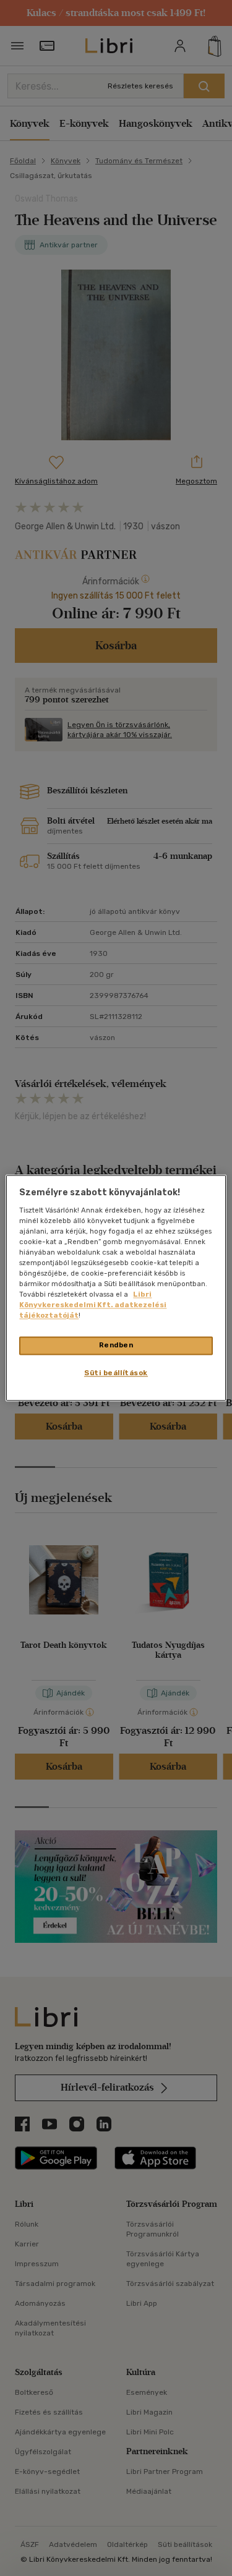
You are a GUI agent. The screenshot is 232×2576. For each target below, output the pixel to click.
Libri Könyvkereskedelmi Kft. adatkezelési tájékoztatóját (93, 1305)
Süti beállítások (116, 1373)
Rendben (116, 1346)
